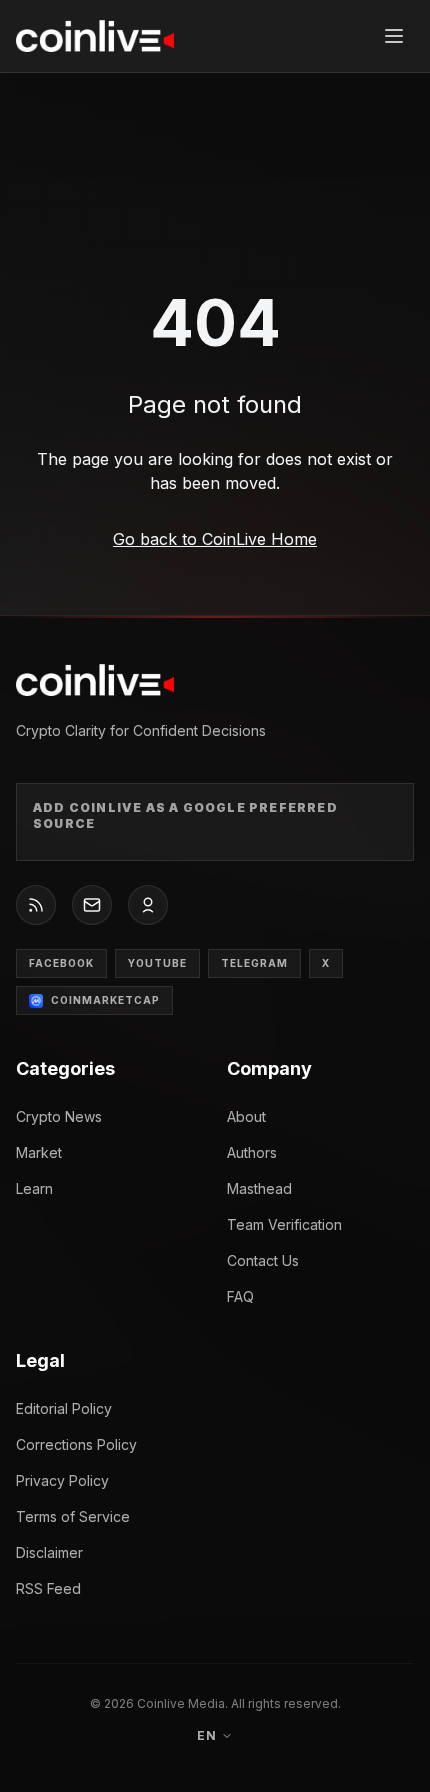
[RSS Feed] (36, 905)
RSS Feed (48, 1588)
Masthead (259, 1188)
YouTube (157, 963)
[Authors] (148, 905)
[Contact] (92, 905)
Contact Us (263, 1260)
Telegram (254, 963)
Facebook (61, 963)
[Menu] (394, 36)
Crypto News (59, 1116)
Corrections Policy (76, 1444)
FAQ (240, 1296)
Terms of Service (73, 1516)
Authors (252, 1152)
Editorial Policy (64, 1408)
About (246, 1116)
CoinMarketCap (105, 1000)
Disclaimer (49, 1552)
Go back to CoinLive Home (215, 539)
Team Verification (284, 1224)
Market (39, 1152)
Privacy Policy (62, 1480)
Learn (34, 1188)
